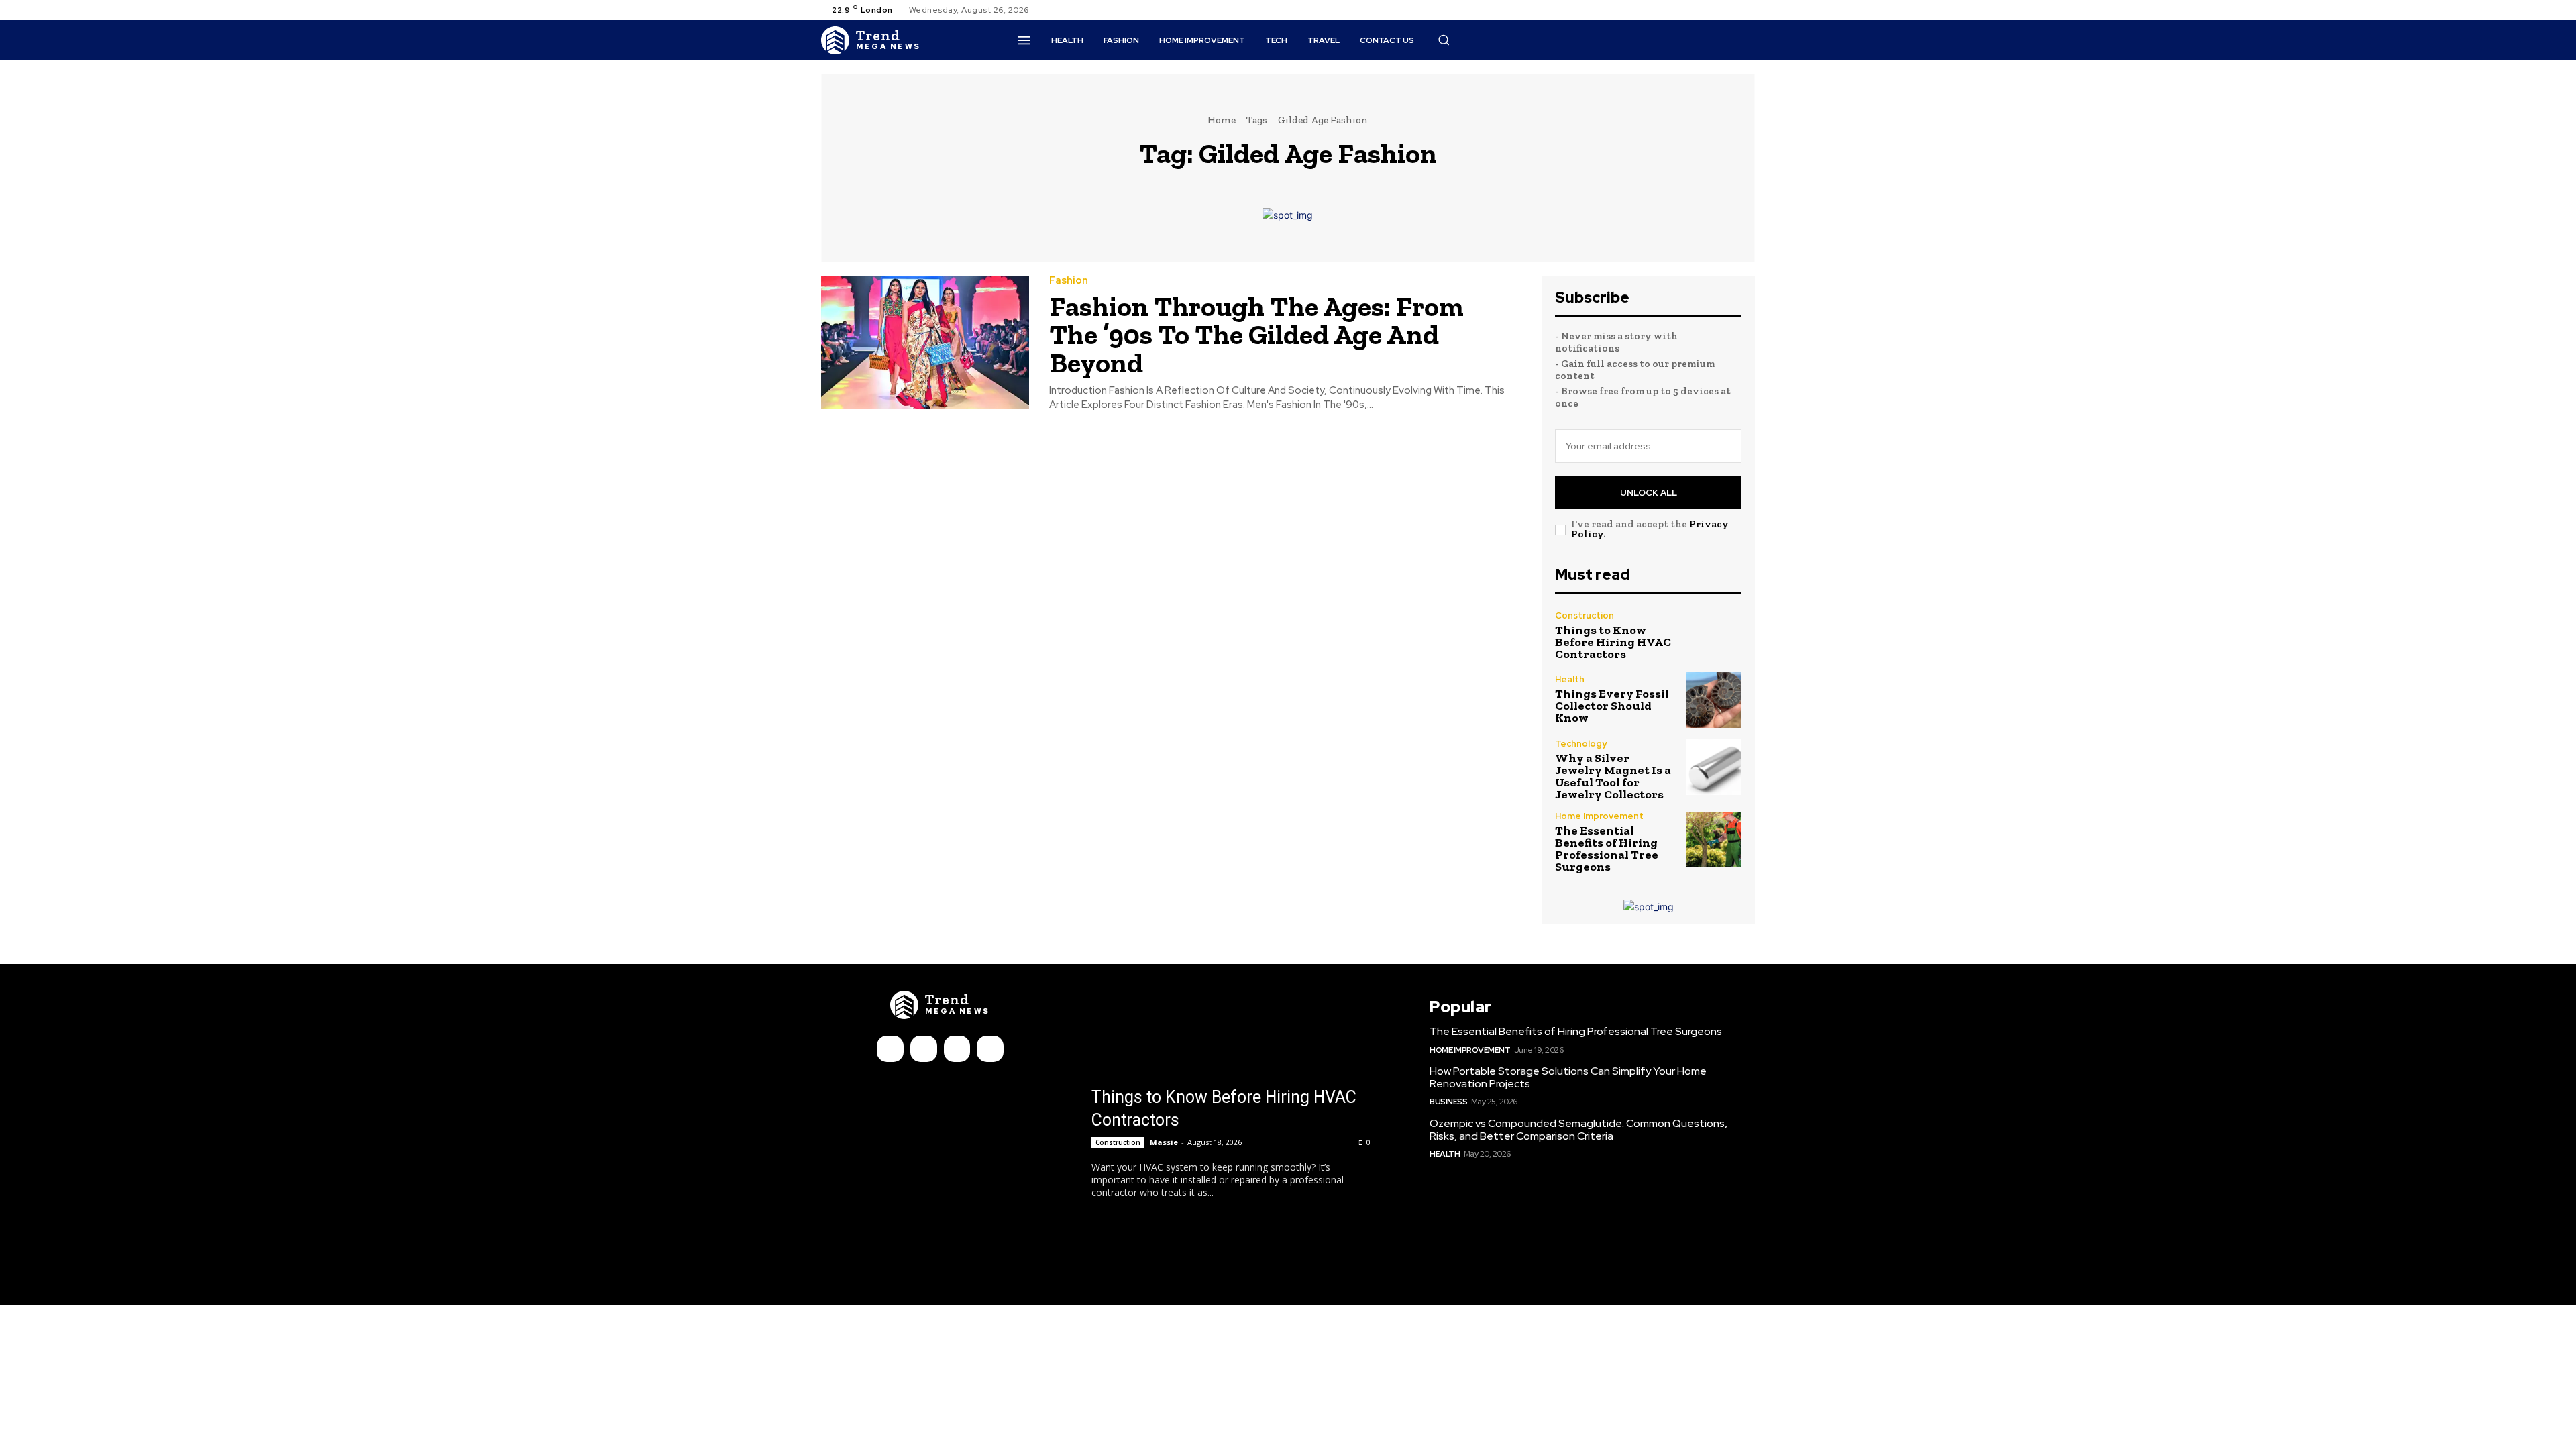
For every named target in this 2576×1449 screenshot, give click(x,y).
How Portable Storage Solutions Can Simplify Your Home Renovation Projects (1568, 1077)
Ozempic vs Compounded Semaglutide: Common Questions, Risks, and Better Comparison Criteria (1578, 1130)
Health (1570, 679)
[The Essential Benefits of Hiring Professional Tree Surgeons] (1714, 840)
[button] (1444, 40)
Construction (1585, 615)
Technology (1581, 744)
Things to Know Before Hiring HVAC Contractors (1613, 642)
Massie (1164, 1142)
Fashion (1069, 281)
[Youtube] (1747, 10)
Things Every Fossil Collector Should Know (1612, 706)
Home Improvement (1599, 816)
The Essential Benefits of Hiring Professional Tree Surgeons (1607, 849)
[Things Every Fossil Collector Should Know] (1714, 699)
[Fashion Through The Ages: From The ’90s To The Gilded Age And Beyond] (925, 342)
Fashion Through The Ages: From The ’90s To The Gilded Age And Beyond (1256, 334)
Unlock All (1649, 493)
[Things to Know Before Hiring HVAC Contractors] (1714, 636)
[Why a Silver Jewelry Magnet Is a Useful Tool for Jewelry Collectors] (1714, 767)
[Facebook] (1699, 10)
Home (1222, 120)
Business (1448, 1102)
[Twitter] (1731, 10)
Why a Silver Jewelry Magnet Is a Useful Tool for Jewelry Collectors (1613, 776)
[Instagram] (1715, 10)
